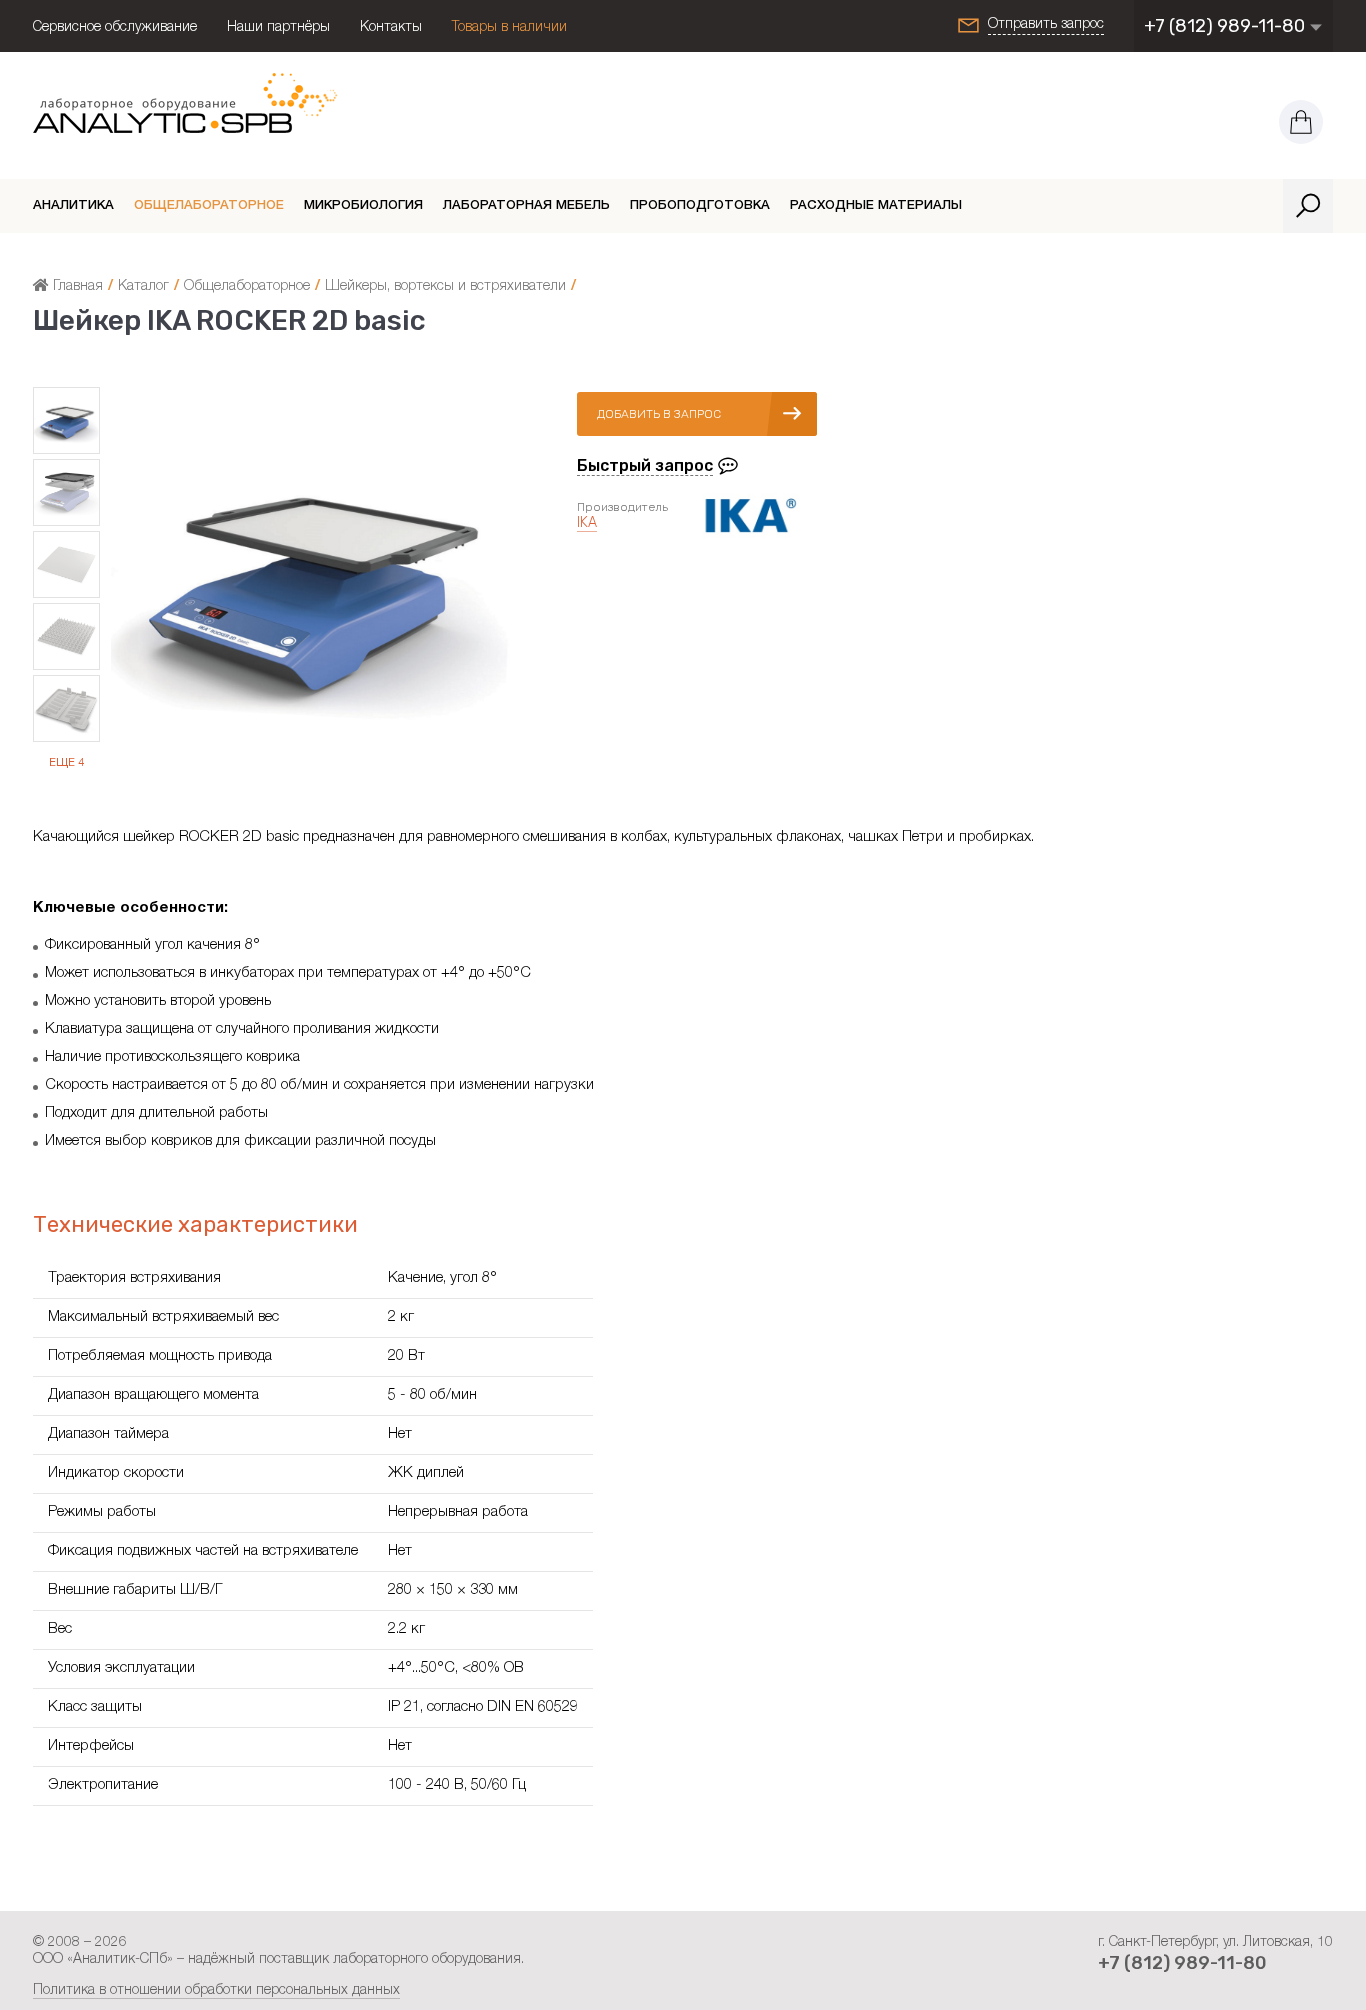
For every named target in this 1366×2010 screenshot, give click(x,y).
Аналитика (73, 206)
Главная (76, 287)
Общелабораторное (209, 206)
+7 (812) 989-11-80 (1226, 26)
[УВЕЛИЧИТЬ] (311, 779)
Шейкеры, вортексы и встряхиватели (445, 287)
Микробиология (363, 206)
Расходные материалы (876, 206)
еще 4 (66, 763)
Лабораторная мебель (526, 206)
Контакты (391, 28)
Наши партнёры (278, 28)
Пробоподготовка (700, 206)
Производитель (622, 507)
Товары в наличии (509, 28)
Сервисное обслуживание (115, 28)
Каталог (143, 287)
